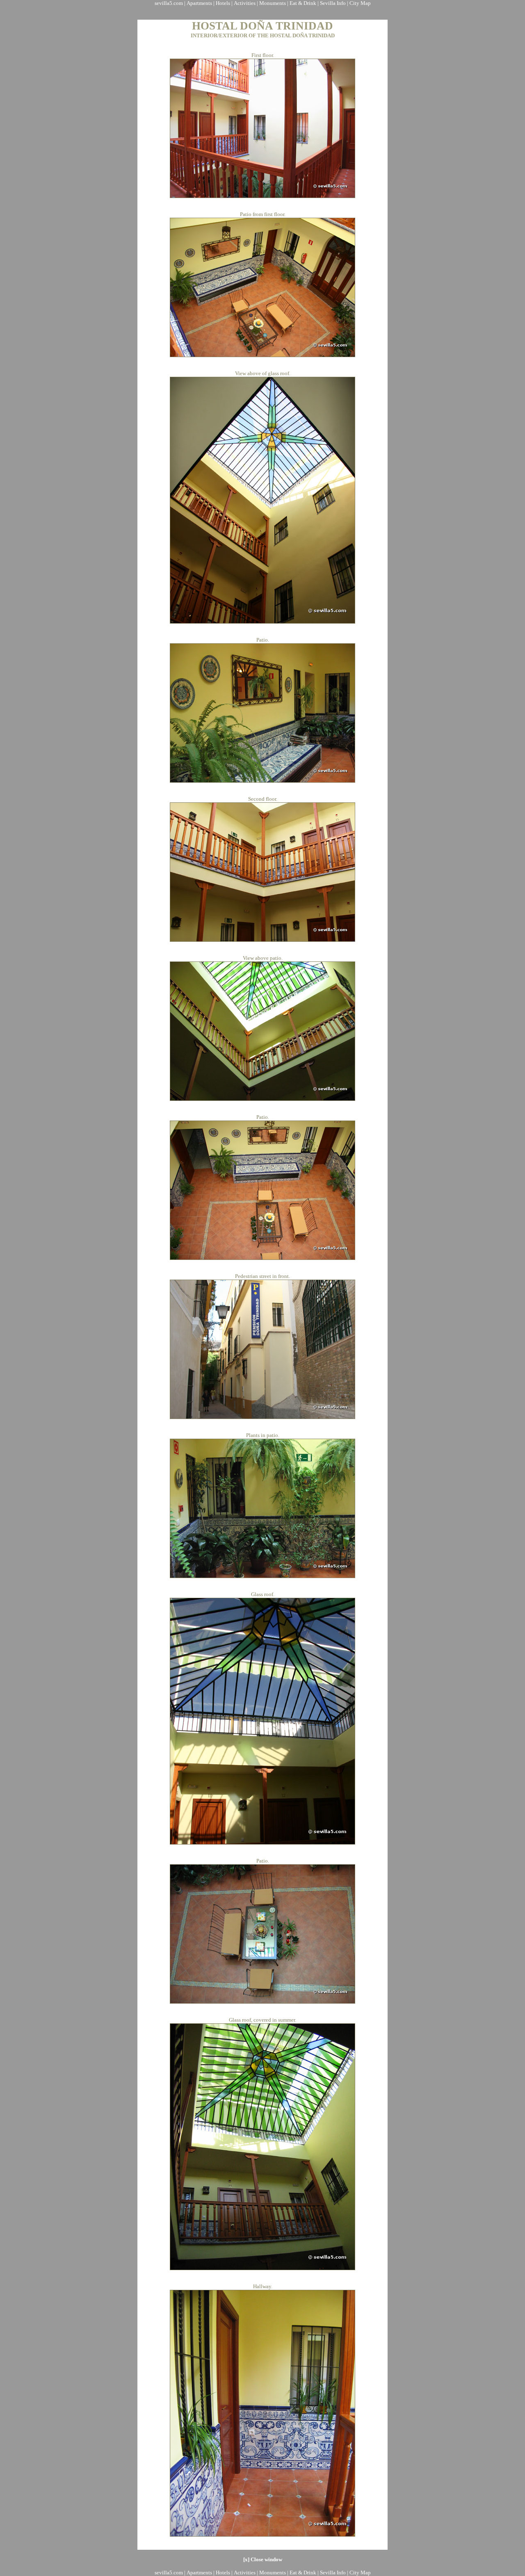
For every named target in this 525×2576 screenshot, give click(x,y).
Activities (245, 3)
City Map (360, 3)
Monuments (273, 3)
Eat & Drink (303, 3)
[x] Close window (263, 2559)
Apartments (199, 3)
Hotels (223, 3)
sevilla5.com (169, 3)
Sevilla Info (333, 3)
